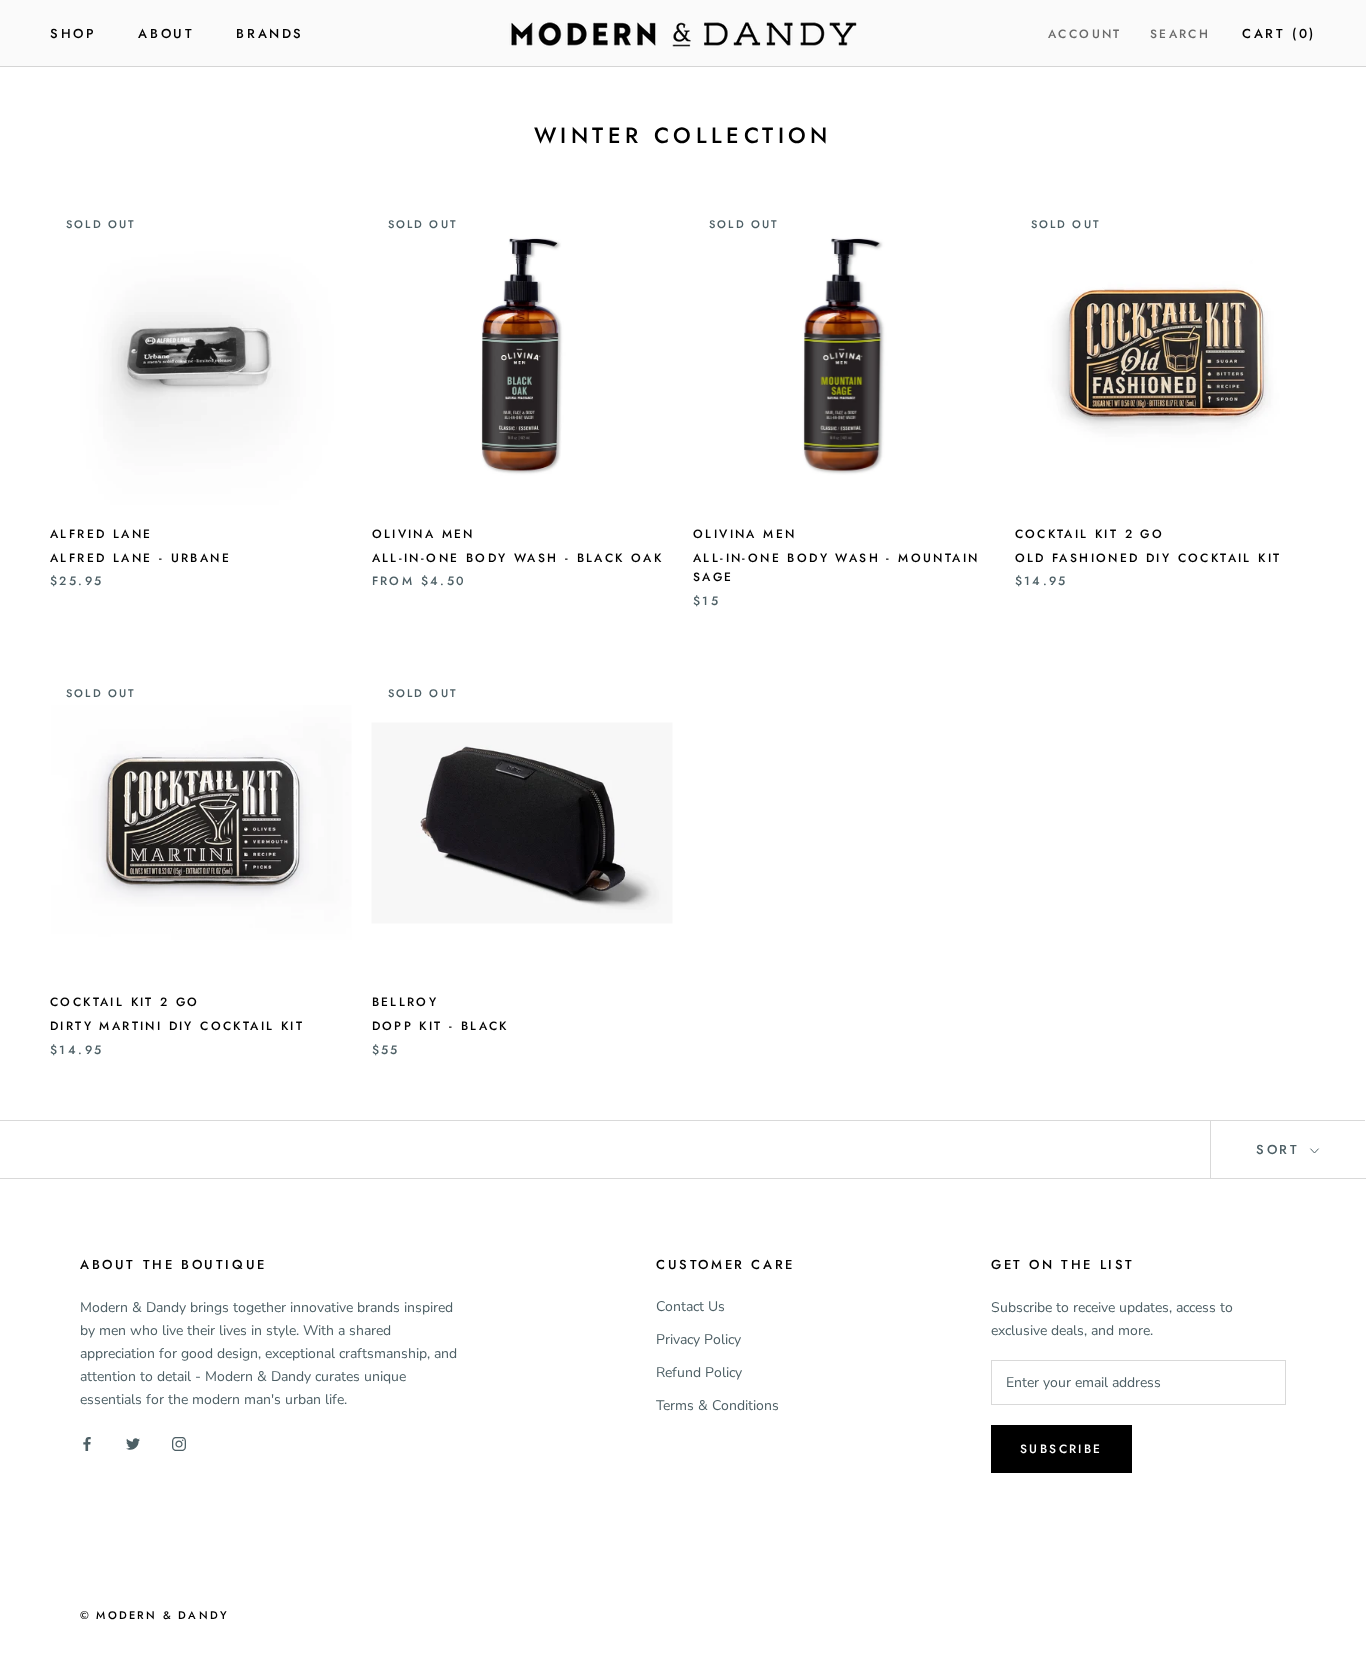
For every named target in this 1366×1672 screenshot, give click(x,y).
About (166, 33)
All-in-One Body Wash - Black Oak (518, 558)
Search (1180, 34)
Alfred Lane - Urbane (140, 558)
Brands (270, 33)
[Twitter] (133, 1442)
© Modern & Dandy (154, 1615)
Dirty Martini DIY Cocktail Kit (177, 1026)
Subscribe (1061, 1449)
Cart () (1279, 33)
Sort (1281, 1149)
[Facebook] (87, 1442)
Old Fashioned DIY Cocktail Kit (1148, 558)
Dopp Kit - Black (440, 1026)
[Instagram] (179, 1442)
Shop (73, 33)
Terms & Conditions (717, 1405)
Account (1085, 34)
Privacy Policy (698, 1339)
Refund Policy (699, 1372)
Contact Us (690, 1306)
